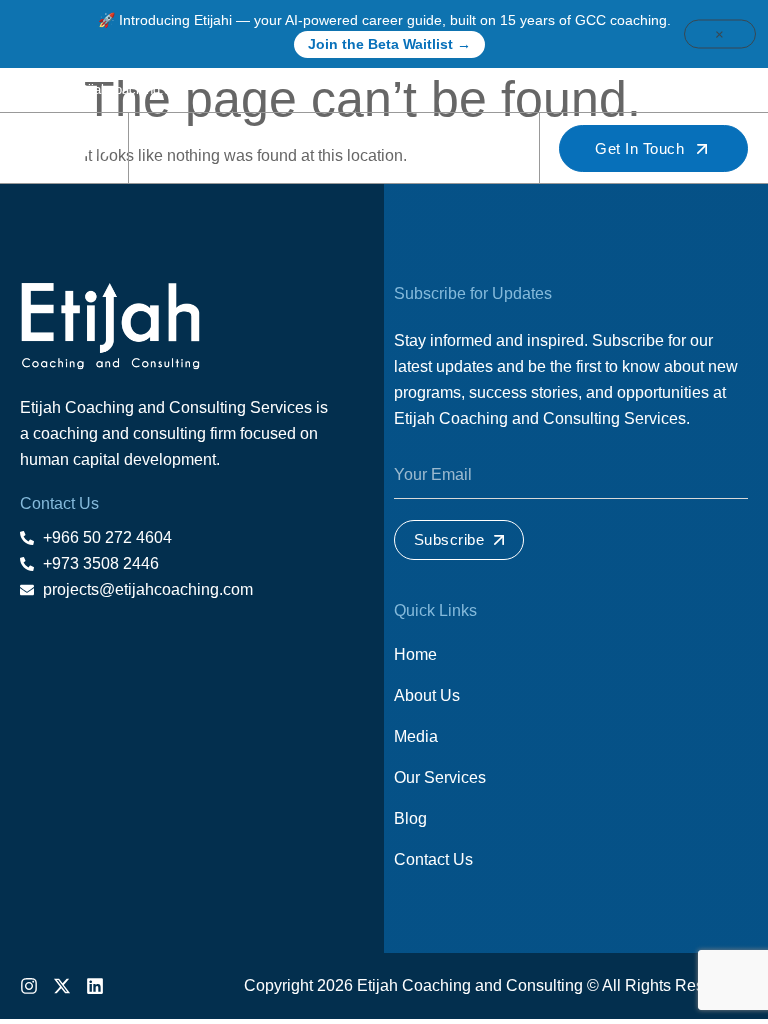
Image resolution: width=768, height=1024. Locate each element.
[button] (500, 148)
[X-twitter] (712, 90)
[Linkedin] (741, 90)
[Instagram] (683, 90)
